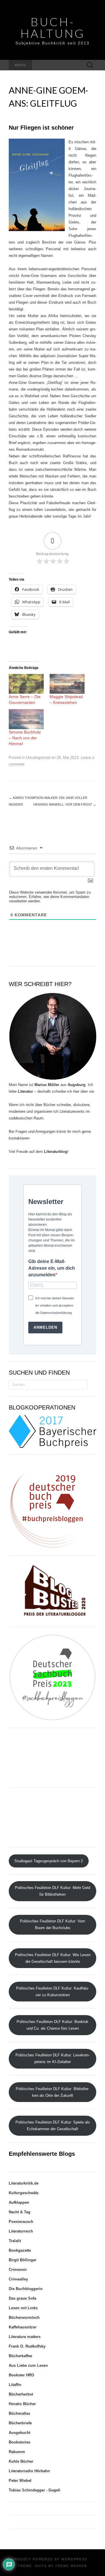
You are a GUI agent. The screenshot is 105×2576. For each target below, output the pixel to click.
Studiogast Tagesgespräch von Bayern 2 (49, 1861)
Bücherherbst (21, 2394)
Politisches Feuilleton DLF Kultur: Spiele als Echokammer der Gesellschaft (53, 2126)
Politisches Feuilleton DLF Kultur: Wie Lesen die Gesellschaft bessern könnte (53, 1958)
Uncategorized (38, 757)
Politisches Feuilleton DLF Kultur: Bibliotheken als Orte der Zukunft (52, 2092)
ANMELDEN (45, 1327)
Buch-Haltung (53, 28)
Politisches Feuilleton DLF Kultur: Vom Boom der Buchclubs (52, 1924)
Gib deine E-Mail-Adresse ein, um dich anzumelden (52, 1268)
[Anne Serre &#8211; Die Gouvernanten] (26, 684)
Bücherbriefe (20, 2423)
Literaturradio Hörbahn (29, 2471)
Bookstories (20, 2442)
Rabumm (17, 2452)
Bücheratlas (19, 2413)
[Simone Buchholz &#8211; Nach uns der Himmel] (26, 719)
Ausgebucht (20, 2433)
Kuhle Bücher (21, 2461)
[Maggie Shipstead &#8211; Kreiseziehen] (67, 684)
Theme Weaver (71, 2566)
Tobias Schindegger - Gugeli (35, 2490)
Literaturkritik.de (24, 2183)
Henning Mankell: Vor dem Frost (65, 804)
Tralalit (15, 2241)
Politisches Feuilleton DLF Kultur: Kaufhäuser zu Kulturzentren (52, 1992)
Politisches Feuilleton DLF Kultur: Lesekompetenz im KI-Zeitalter (53, 2058)
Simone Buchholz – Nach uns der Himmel (25, 738)
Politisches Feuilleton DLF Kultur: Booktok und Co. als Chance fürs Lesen (52, 2025)
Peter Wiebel (20, 2481)
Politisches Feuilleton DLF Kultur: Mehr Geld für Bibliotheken (52, 1891)
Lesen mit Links (23, 2308)
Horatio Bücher (22, 2404)
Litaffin (15, 2385)
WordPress (74, 2559)
